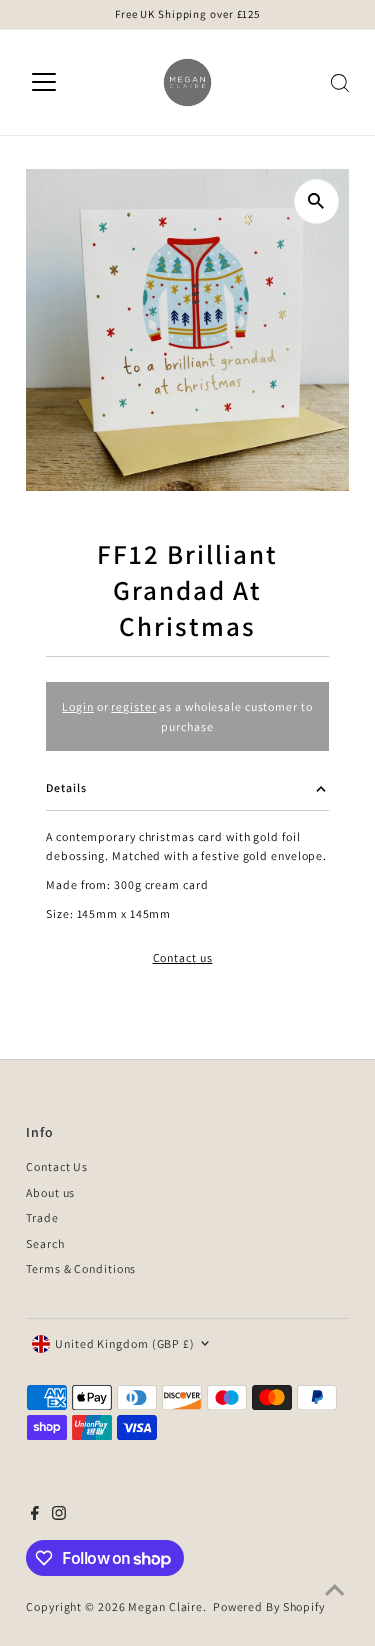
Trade (42, 1217)
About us (50, 1192)
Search (45, 1243)
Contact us (183, 958)
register (133, 706)
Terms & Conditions (81, 1268)
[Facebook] (35, 1516)
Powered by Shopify (269, 1606)
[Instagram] (59, 1516)
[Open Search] (340, 83)
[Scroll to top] (335, 1591)
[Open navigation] (44, 83)
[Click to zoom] (316, 201)
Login (77, 706)
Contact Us (57, 1166)
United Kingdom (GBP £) (125, 1343)
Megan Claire (165, 1606)
